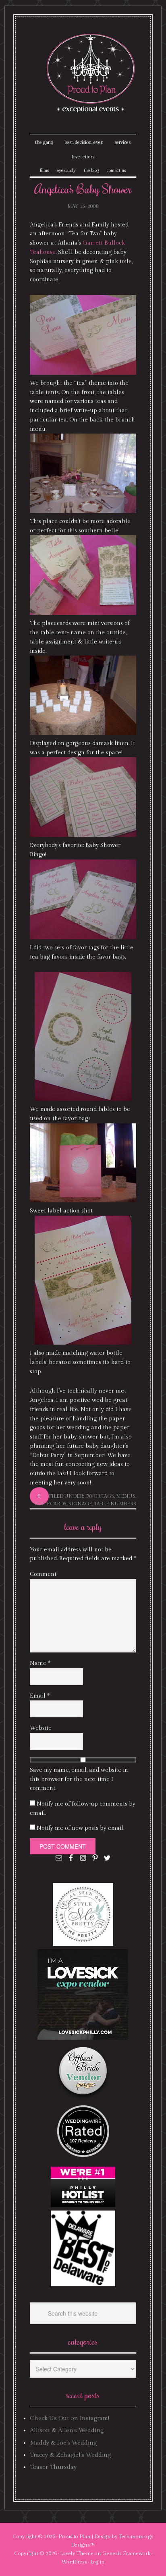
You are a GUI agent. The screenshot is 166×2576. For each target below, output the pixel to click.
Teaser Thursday (53, 2467)
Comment (43, 1574)
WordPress (74, 2562)
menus (126, 1496)
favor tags (100, 1496)
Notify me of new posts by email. (80, 1828)
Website (41, 1728)
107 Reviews (83, 2141)
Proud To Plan (91, 73)
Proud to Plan (75, 2537)
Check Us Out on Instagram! (70, 2418)
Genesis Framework (126, 2553)
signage (80, 1504)
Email (40, 1696)
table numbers (115, 1504)
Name (40, 1663)
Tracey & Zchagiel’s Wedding (70, 2455)
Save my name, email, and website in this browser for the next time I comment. (79, 1779)
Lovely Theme (77, 2553)
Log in (98, 2562)
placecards (50, 1504)
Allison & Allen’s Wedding (67, 2430)
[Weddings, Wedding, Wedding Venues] (83, 2115)
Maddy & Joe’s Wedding (63, 2443)
